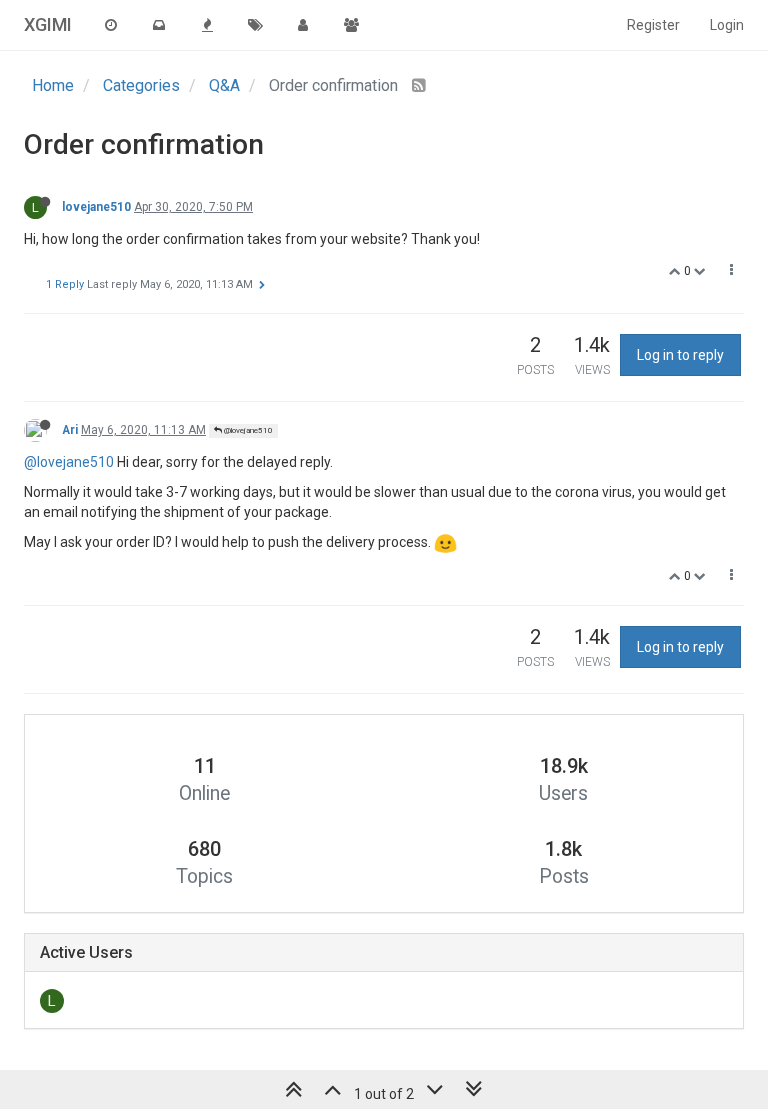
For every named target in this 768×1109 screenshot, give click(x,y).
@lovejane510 (247, 430)
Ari (70, 430)
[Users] (303, 25)
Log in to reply (680, 355)
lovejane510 (96, 207)
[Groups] (351, 25)
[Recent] (111, 25)
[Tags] (255, 25)
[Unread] (159, 25)
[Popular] (207, 25)
